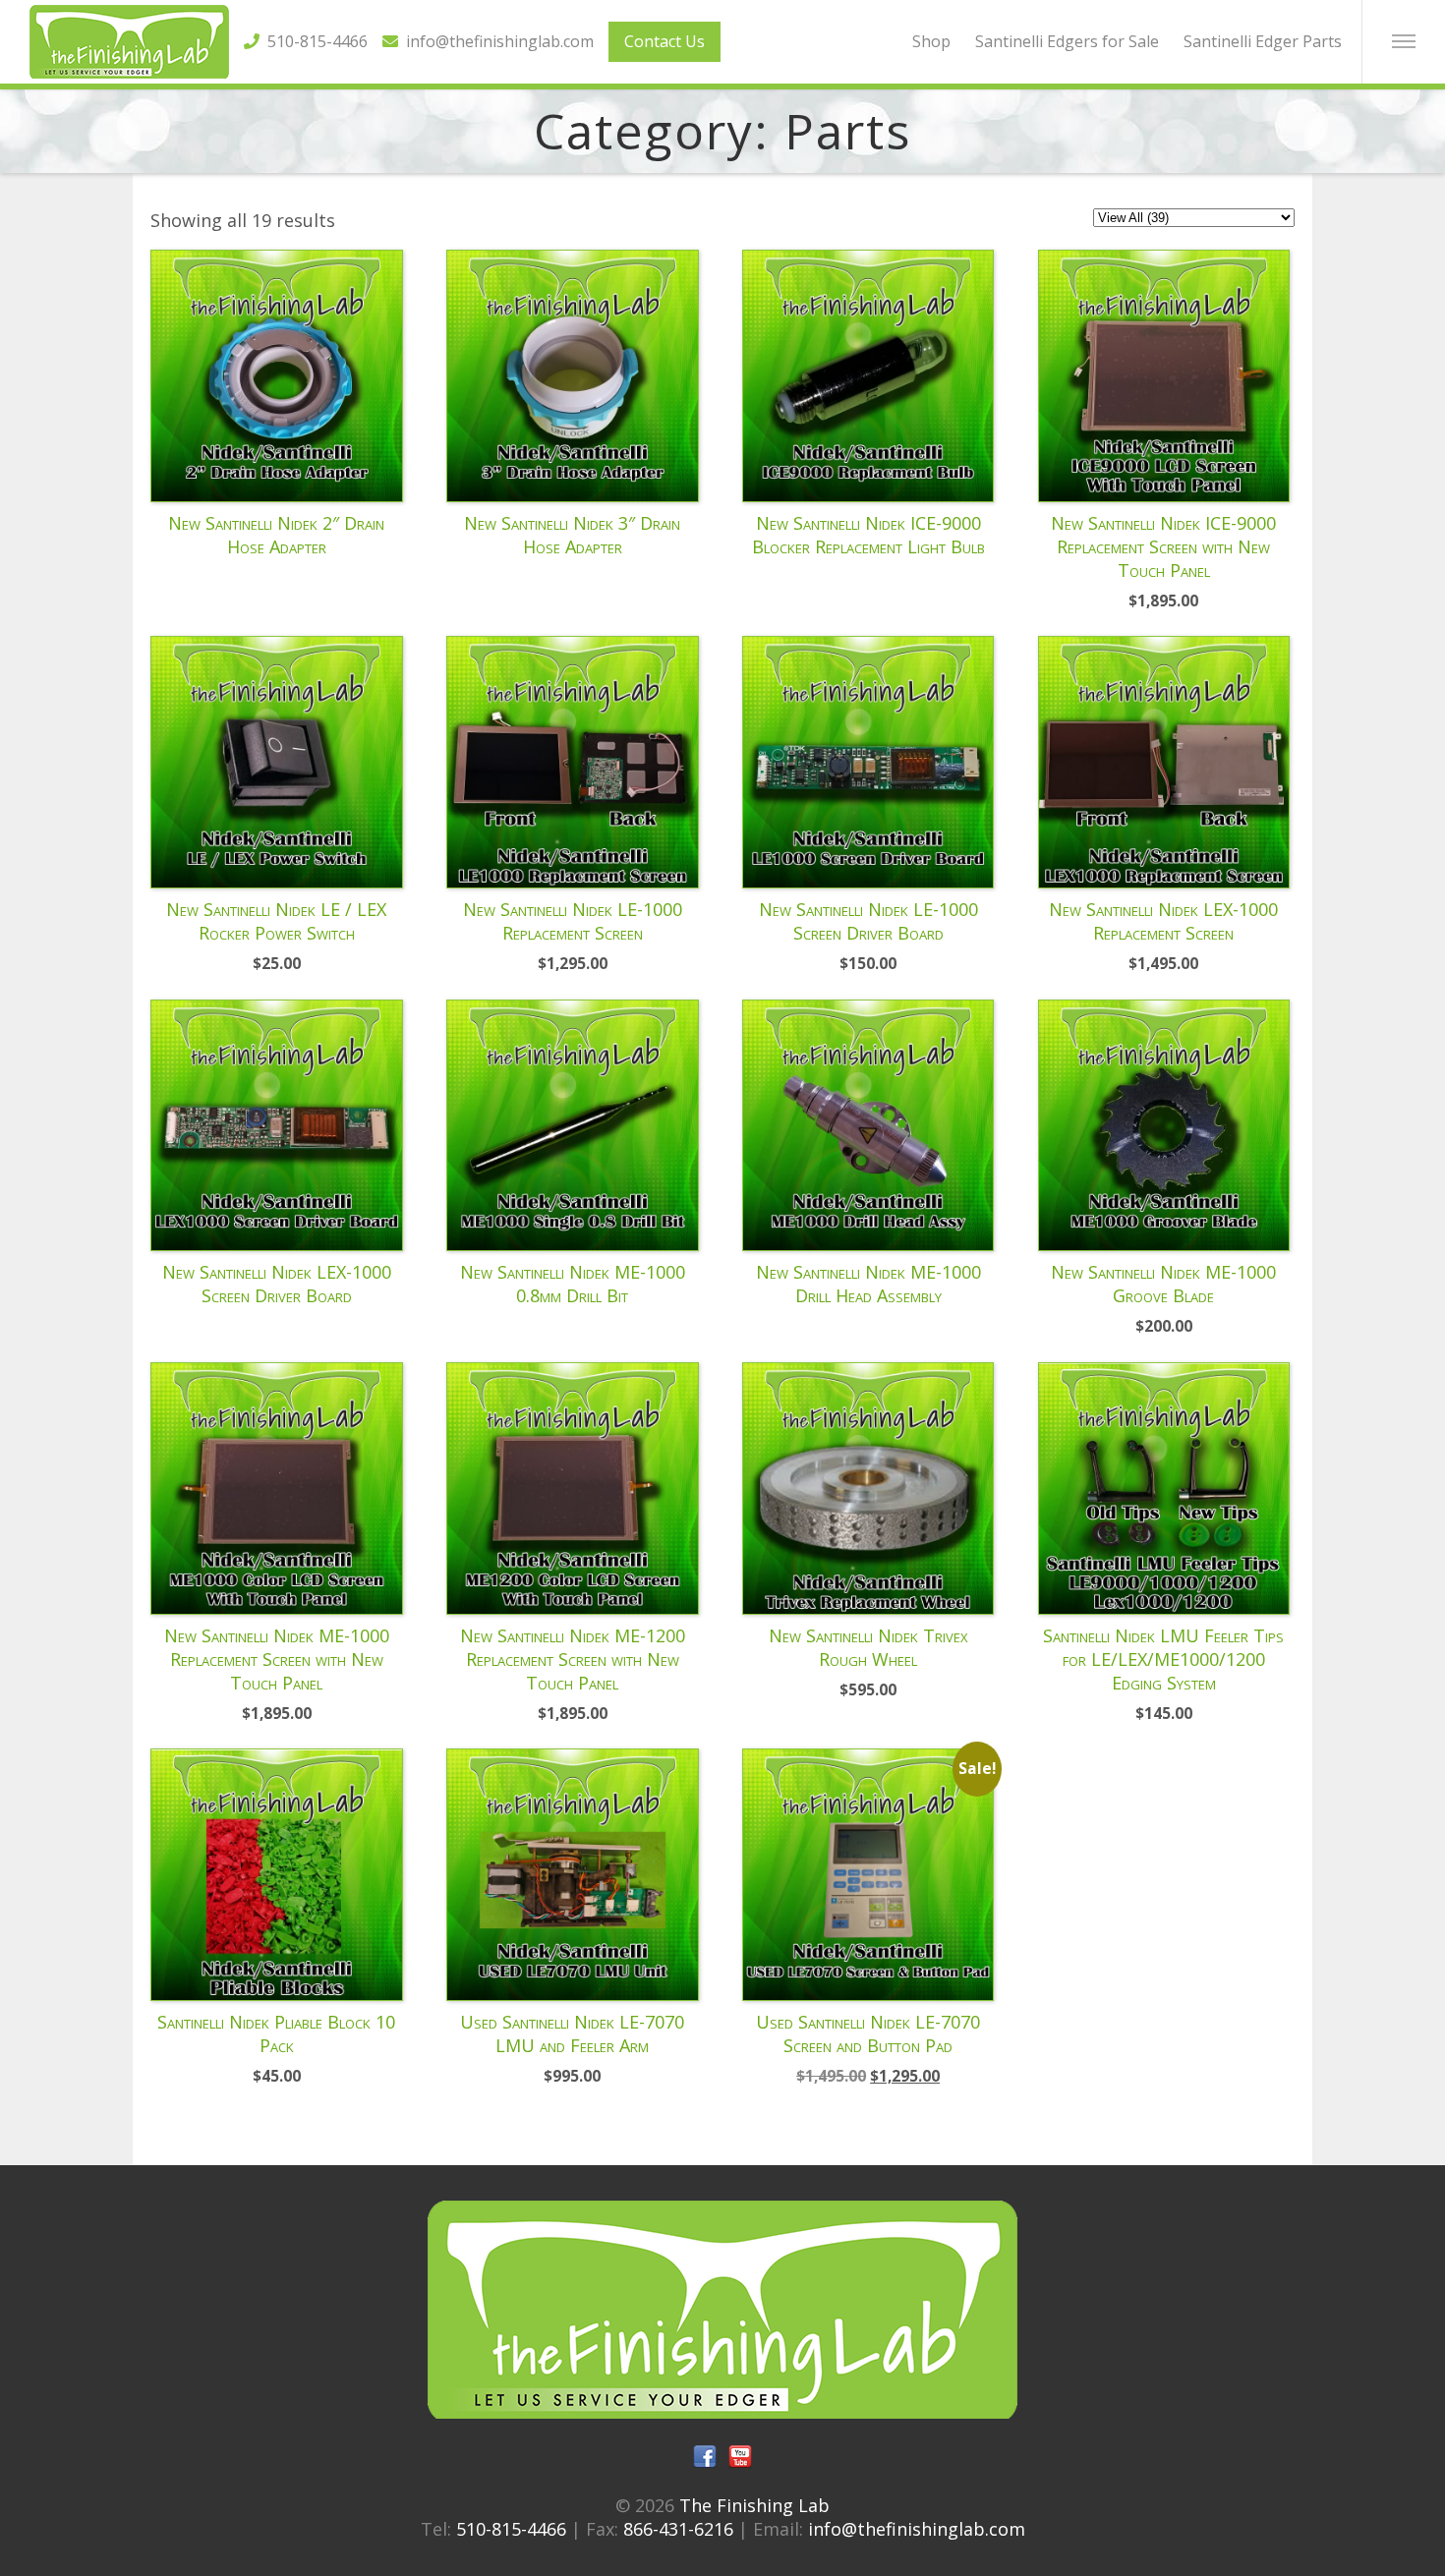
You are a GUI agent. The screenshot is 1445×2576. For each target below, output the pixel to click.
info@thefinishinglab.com (496, 41)
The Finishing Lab (754, 2505)
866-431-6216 (678, 2529)
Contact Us (665, 41)
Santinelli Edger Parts (1263, 41)
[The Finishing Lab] (129, 72)
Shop (931, 41)
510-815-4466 (314, 41)
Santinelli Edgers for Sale (1067, 41)
